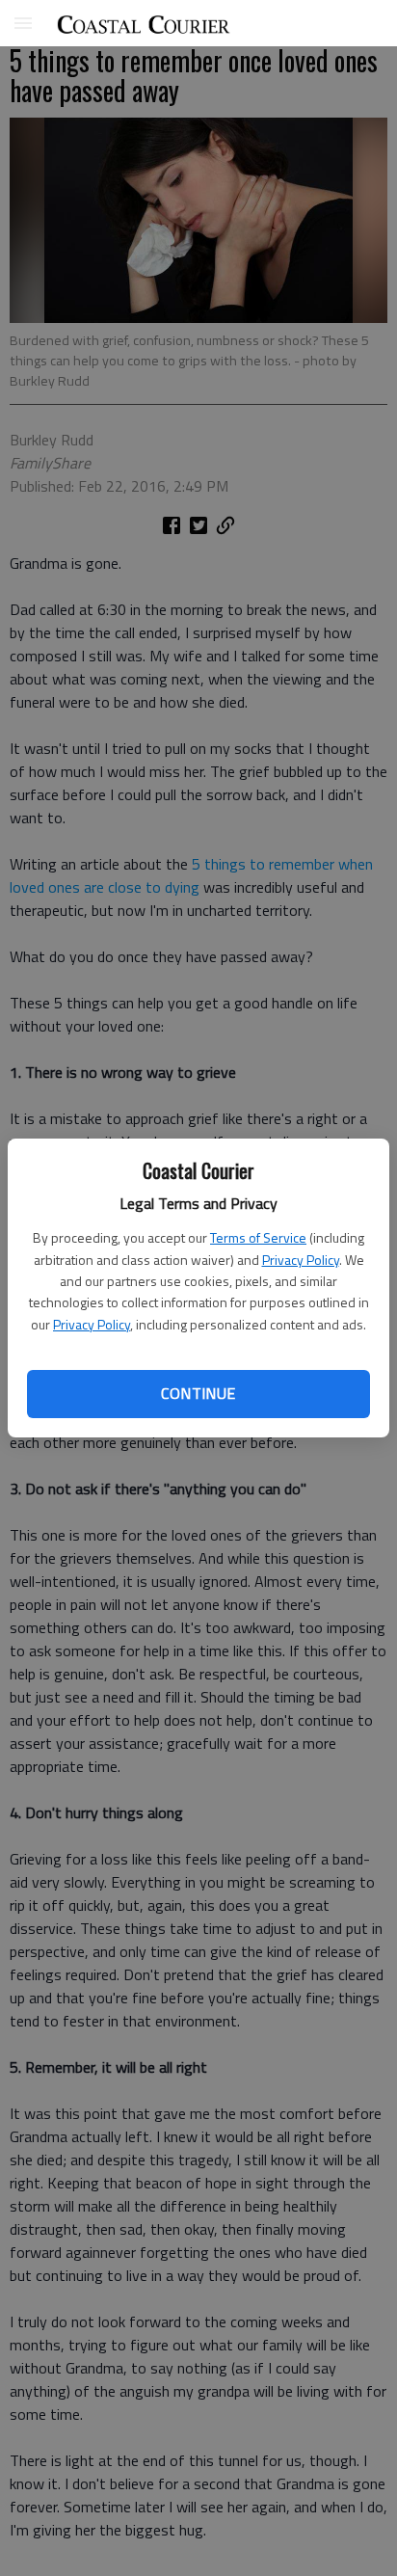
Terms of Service (258, 1237)
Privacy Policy (301, 1260)
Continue (198, 1393)
